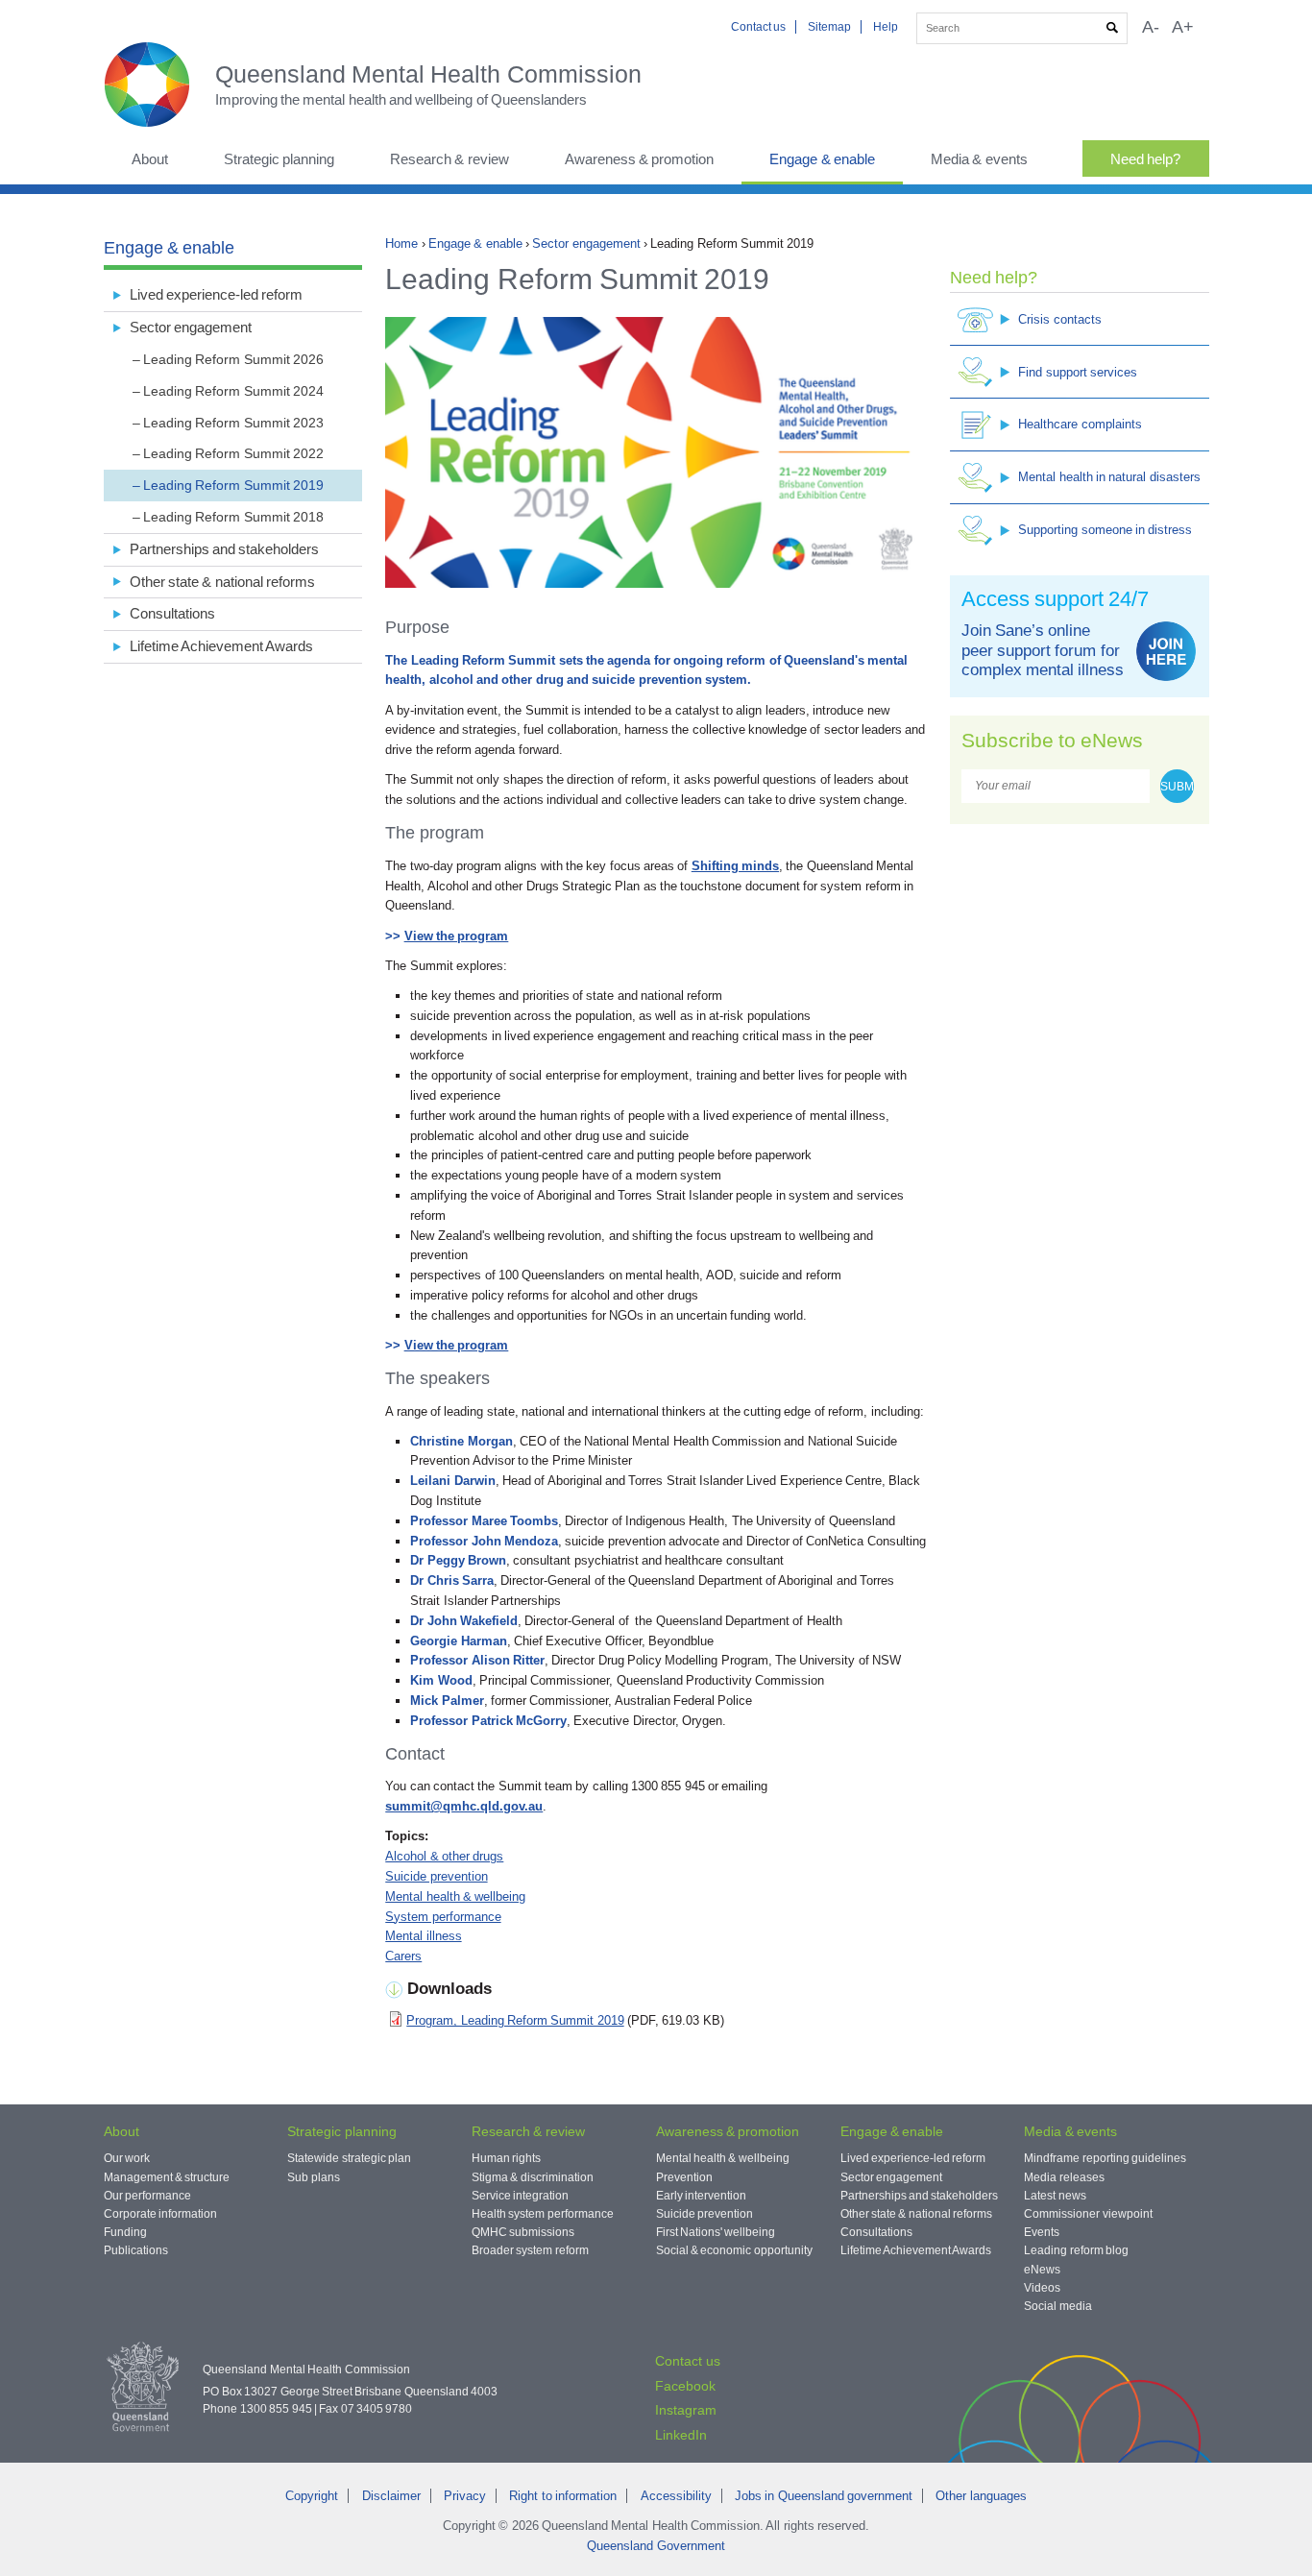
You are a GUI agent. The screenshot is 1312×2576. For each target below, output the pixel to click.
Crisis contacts (1059, 319)
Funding (125, 2232)
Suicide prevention (436, 1876)
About (150, 159)
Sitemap (829, 27)
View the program (457, 936)
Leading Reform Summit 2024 (233, 391)
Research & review (449, 159)
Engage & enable (822, 159)
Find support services (1078, 372)
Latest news (1055, 2196)
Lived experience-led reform (217, 294)
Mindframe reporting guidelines (1105, 2158)
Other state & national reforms (222, 582)
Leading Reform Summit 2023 (233, 423)
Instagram (686, 2410)
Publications (136, 2250)
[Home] (159, 85)
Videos (1042, 2288)
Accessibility (676, 2496)
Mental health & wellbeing (455, 1896)
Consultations (172, 613)
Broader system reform (530, 2250)
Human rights (506, 2158)
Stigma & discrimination (533, 2177)
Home (401, 243)
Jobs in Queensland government (824, 2496)
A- (1151, 27)
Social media (1057, 2306)
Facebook (685, 2386)
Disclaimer (391, 2496)
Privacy (465, 2496)
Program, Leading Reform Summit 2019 (515, 2020)
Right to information (563, 2496)
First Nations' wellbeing (716, 2232)
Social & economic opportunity (734, 2250)
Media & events (979, 159)
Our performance (147, 2196)
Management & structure (167, 2177)
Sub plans (313, 2177)
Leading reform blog (1076, 2250)
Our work (127, 2158)
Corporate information (160, 2214)
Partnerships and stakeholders (225, 549)
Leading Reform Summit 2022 (233, 453)
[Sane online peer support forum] (1166, 651)
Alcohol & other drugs (444, 1856)
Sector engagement (586, 243)
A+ (1183, 27)
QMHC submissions (523, 2232)
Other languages (981, 2496)
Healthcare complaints (1080, 424)
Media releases (1064, 2177)
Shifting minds (735, 866)
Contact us (758, 27)
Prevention (684, 2177)
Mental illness (423, 1936)
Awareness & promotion (640, 159)
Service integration (520, 2196)
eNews (1042, 2270)
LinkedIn (681, 2435)
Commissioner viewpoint (1088, 2214)
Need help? (1145, 159)
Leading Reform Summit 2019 (233, 485)
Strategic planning (279, 159)
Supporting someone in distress (1105, 530)
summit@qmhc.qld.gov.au (464, 1806)
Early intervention (701, 2196)
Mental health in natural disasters (1109, 477)
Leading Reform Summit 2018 (233, 517)
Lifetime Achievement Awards (222, 646)
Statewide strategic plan (349, 2158)
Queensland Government (656, 2546)
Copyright (312, 2496)
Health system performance (543, 2214)
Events (1042, 2232)
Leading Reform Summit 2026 (233, 359)
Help (886, 27)
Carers (403, 1956)
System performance (443, 1917)
